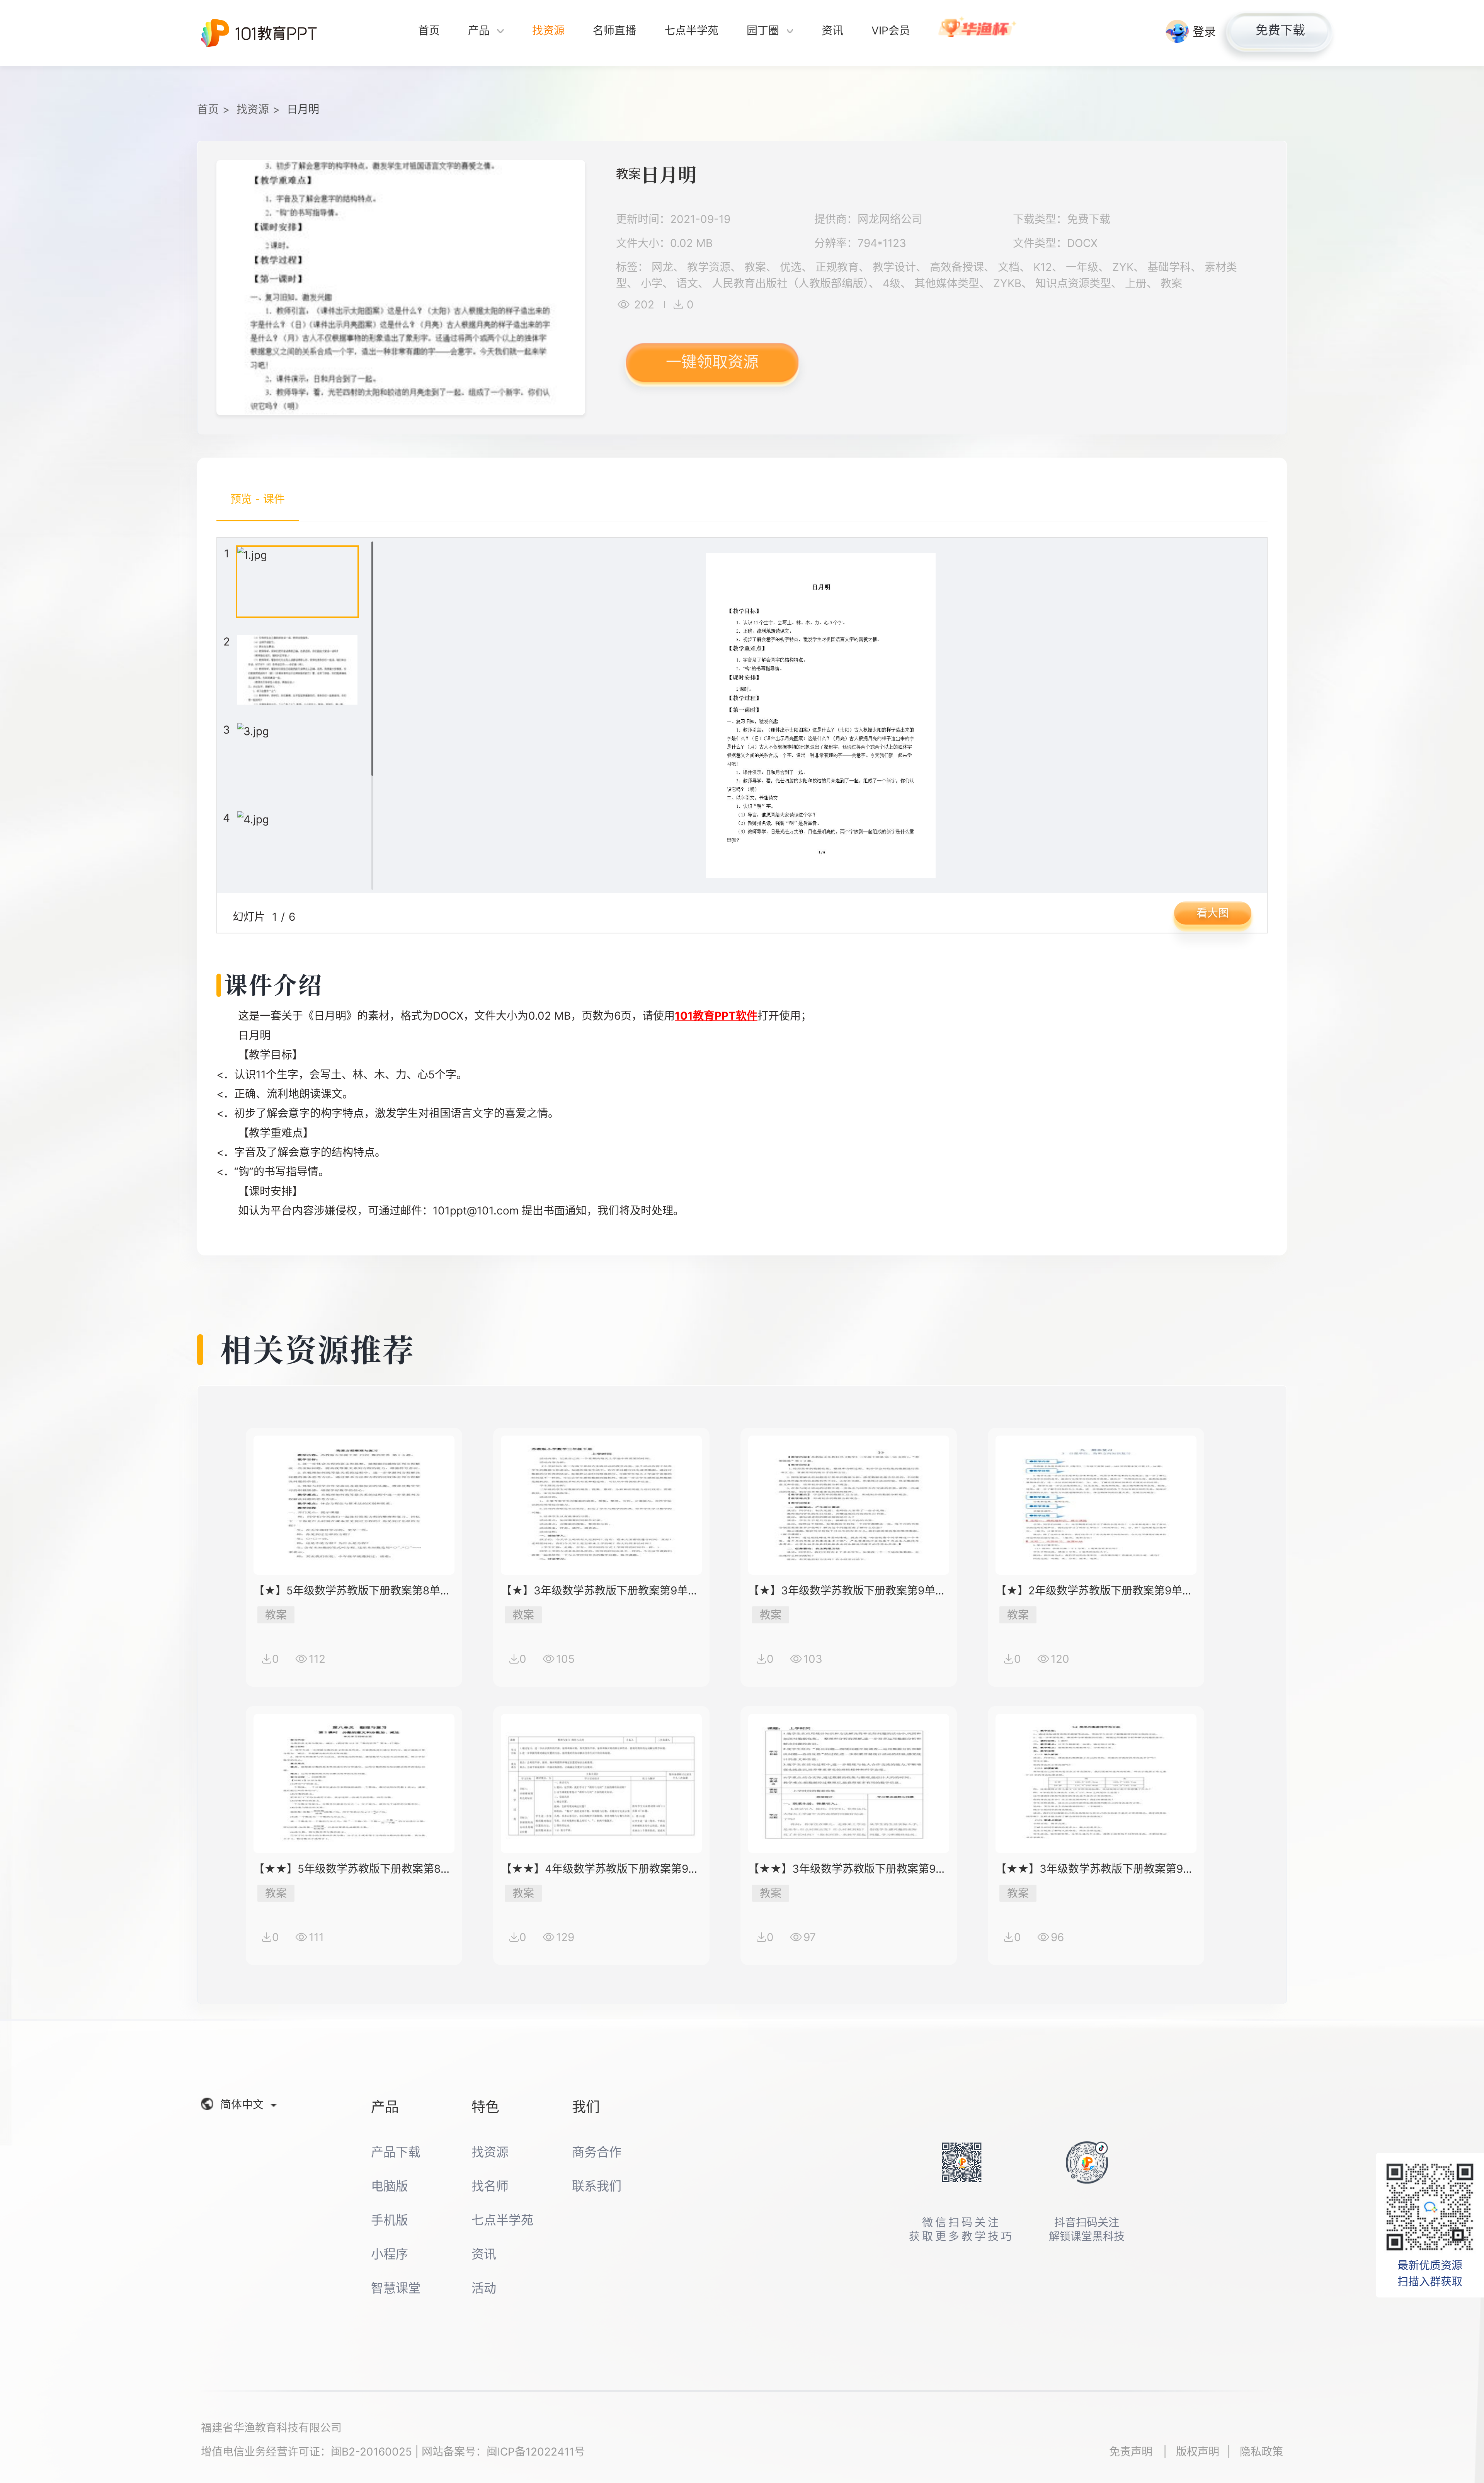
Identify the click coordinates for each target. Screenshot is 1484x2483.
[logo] (259, 33)
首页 (208, 109)
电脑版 (390, 2186)
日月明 (303, 109)
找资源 (253, 109)
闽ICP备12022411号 (536, 2452)
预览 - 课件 (258, 499)
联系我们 (597, 2186)
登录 (1204, 31)
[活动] (978, 33)
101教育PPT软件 (716, 1016)
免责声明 (1132, 2452)
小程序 (390, 2254)
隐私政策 (1261, 2452)
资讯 (484, 2254)
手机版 (390, 2220)
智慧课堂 (396, 2288)
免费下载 (1280, 30)
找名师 (490, 2186)
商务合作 (597, 2152)
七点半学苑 (502, 2220)
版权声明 (1198, 2452)
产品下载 (396, 2152)
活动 (484, 2288)
